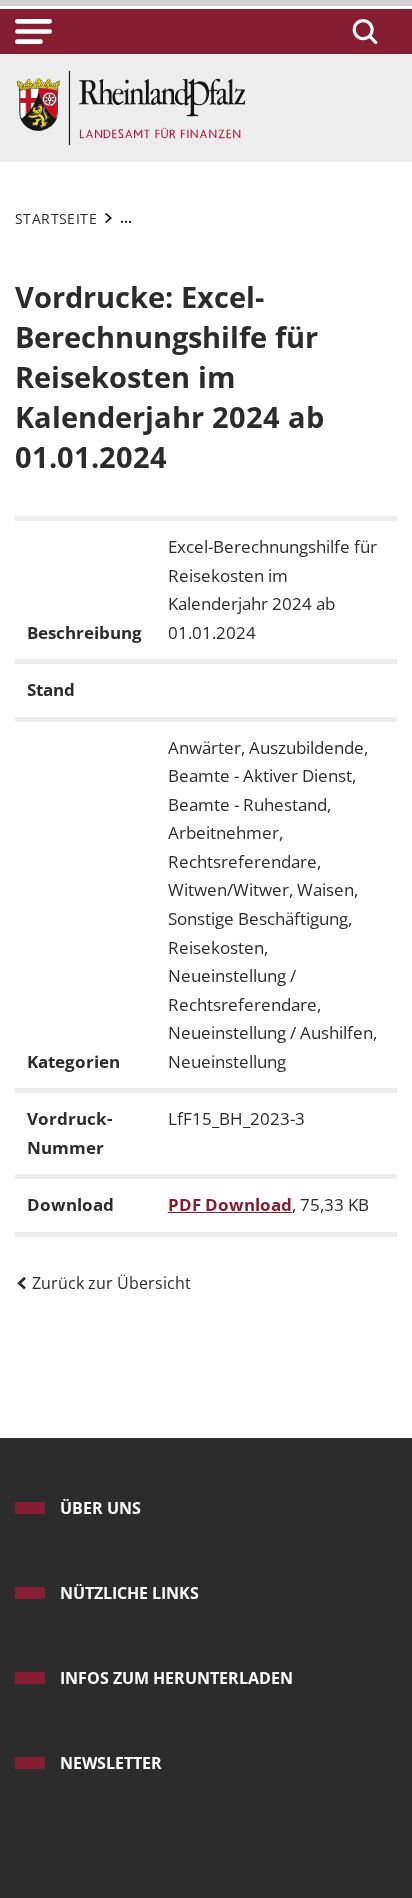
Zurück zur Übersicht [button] (109, 1283)
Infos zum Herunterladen (176, 1678)
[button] (33, 31)
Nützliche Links (129, 1593)
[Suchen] (362, 31)
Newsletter (111, 1763)
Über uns (100, 1508)
